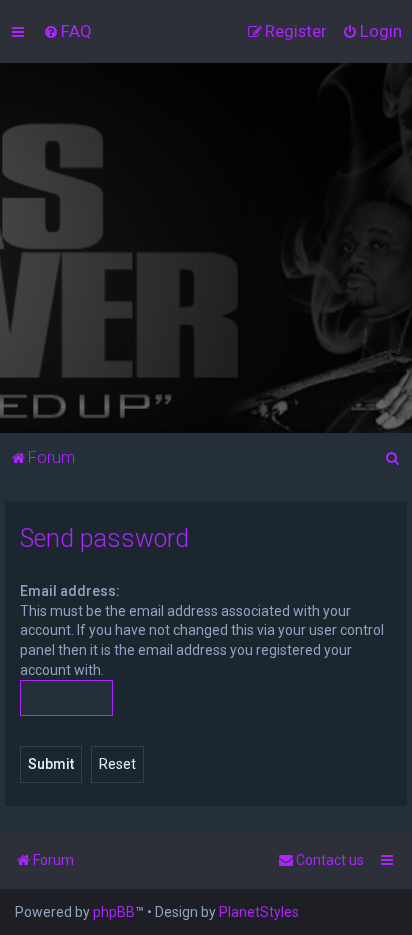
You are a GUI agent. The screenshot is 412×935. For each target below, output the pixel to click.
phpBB (114, 912)
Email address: (70, 591)
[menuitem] (67, 31)
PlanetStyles (259, 912)
